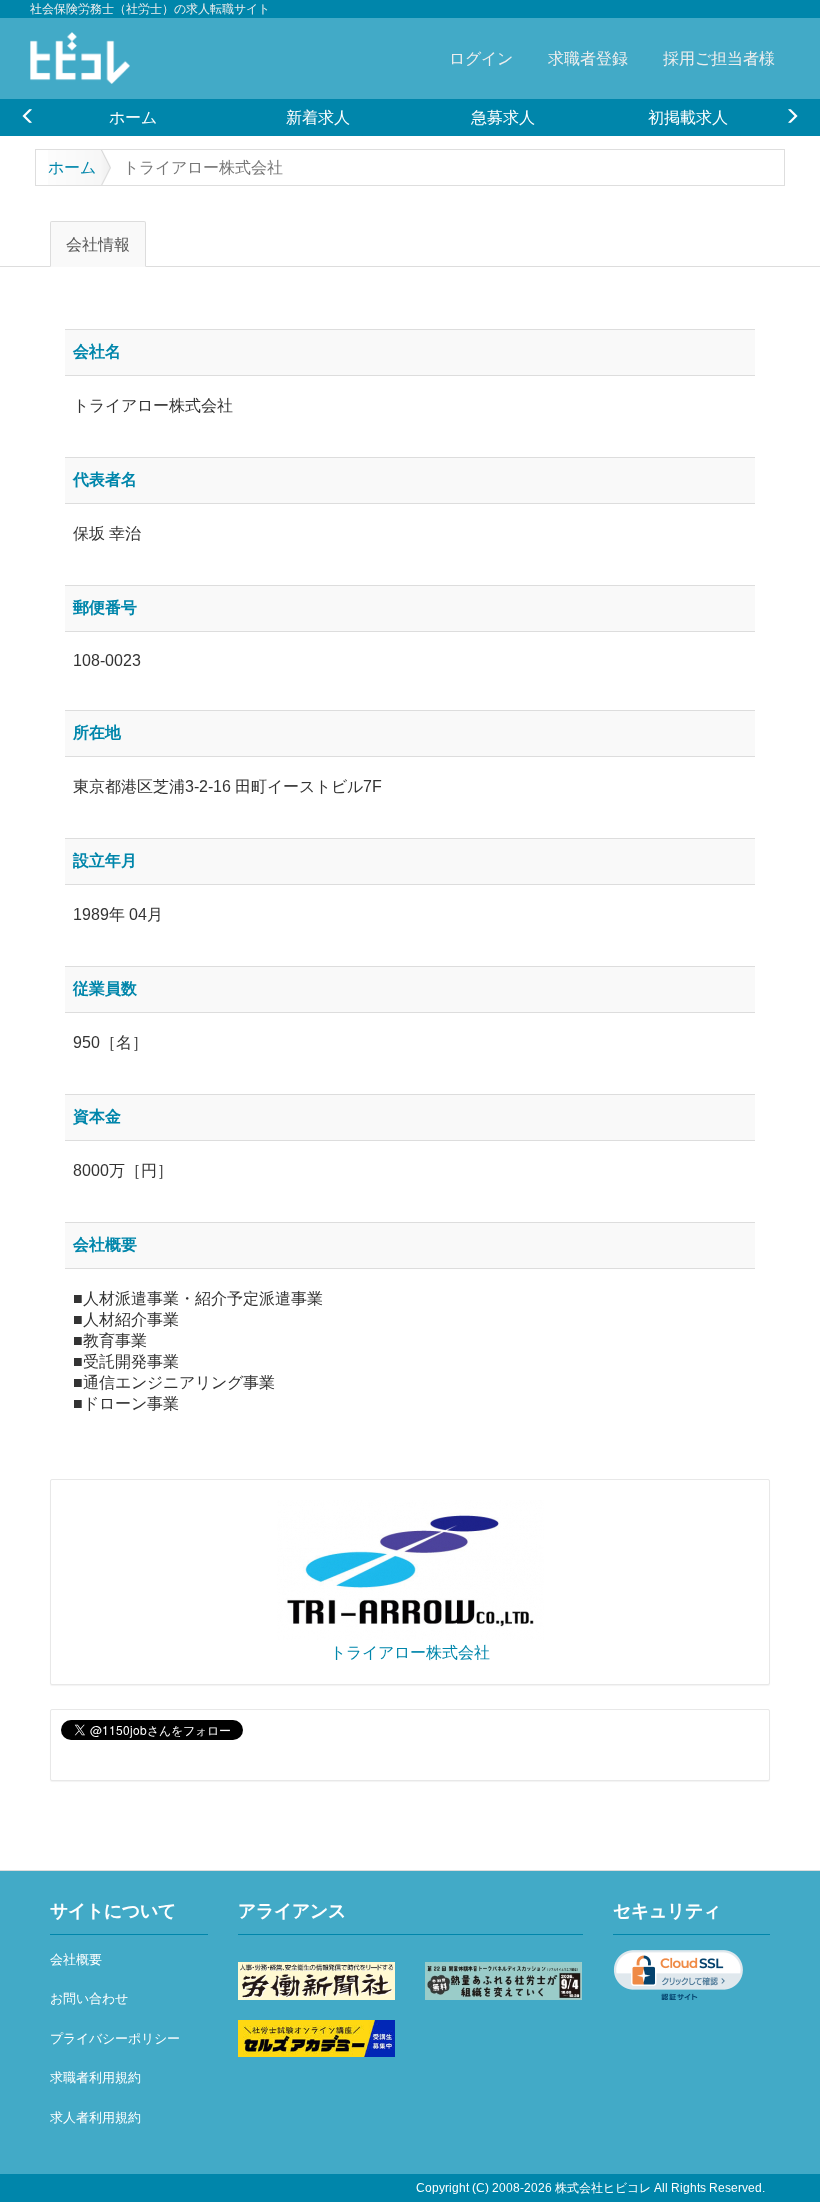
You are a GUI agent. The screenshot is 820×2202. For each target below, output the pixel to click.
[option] (132, 117)
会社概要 (76, 1959)
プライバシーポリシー (115, 2038)
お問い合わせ (89, 1998)
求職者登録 (588, 58)
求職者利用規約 (95, 2077)
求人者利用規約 (95, 2117)
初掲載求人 (688, 117)
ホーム (133, 117)
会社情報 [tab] (98, 244)
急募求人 (503, 117)
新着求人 (318, 117)
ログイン (481, 58)
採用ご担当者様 (719, 58)
